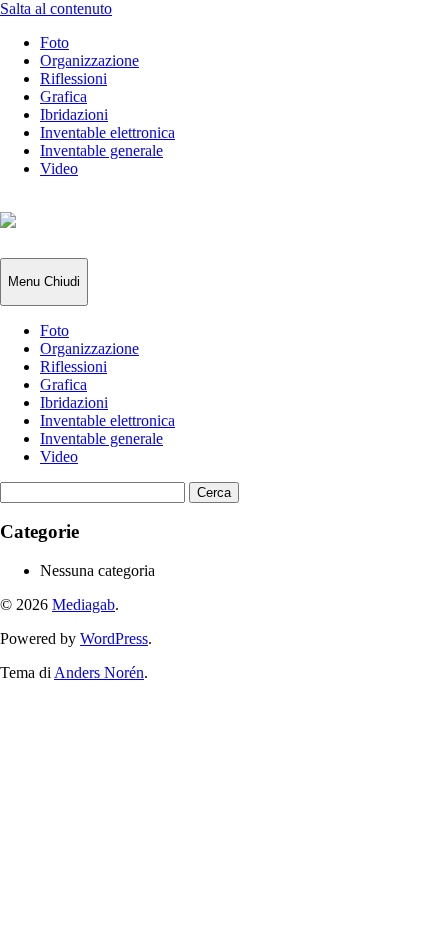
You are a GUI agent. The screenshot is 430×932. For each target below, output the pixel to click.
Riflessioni (73, 78)
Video (59, 168)
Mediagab (83, 604)
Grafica (63, 96)
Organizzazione (89, 60)
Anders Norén (99, 672)
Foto (54, 42)
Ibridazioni (74, 114)
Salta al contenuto (56, 8)
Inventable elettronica (107, 132)
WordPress (114, 638)
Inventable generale (101, 150)
